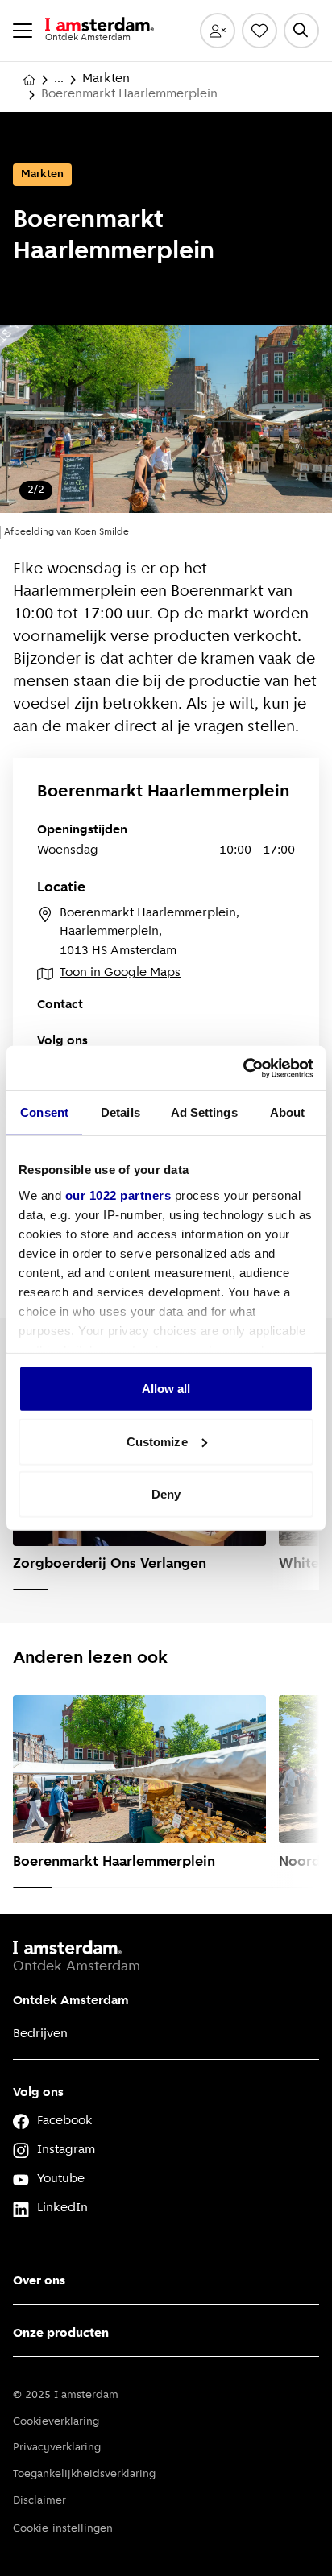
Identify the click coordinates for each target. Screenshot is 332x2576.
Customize (157, 1441)
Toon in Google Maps (120, 973)
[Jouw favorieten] (259, 31)
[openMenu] (23, 31)
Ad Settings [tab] (204, 1112)
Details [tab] (120, 1112)
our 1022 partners (118, 1195)
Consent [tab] (44, 1112)
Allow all (166, 1389)
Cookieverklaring (56, 2422)
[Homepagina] (29, 80)
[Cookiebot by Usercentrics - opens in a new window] (243, 1068)
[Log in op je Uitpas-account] (218, 31)
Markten (106, 79)
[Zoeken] (301, 31)
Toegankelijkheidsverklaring (84, 2474)
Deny (166, 1494)
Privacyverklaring (57, 2448)
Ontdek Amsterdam (71, 2001)
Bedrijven (40, 2034)
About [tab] (288, 1112)
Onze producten (61, 2334)
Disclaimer (39, 2501)
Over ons (39, 2281)
